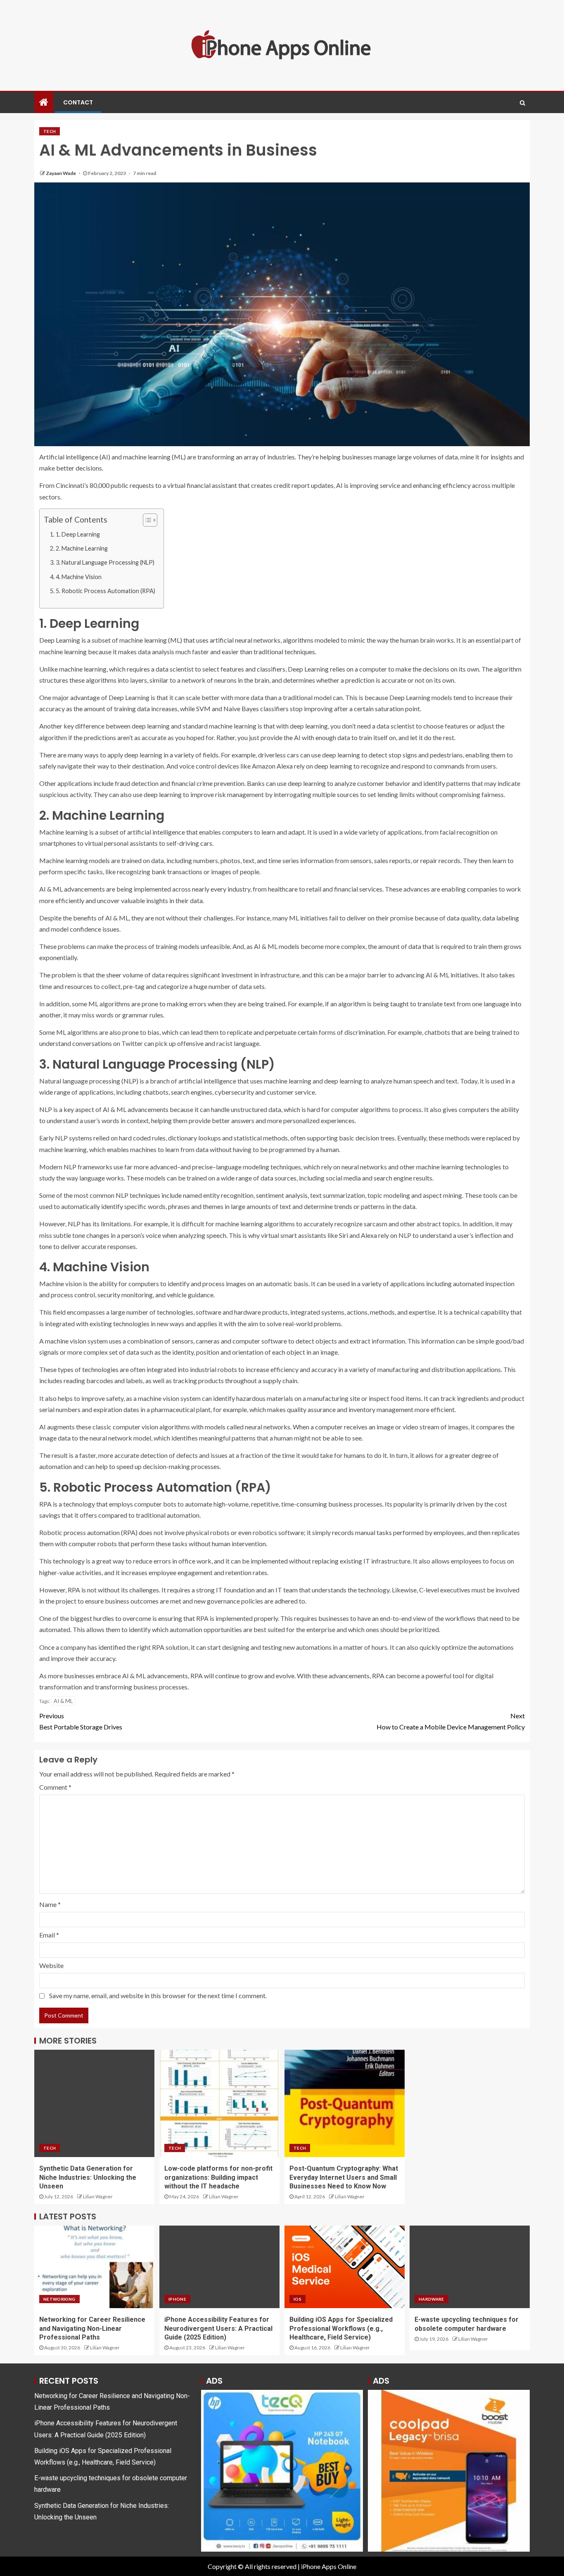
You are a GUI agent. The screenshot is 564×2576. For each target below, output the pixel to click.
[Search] (523, 103)
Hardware (431, 2299)
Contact (78, 102)
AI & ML (63, 1701)
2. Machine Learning (82, 548)
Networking (59, 2299)
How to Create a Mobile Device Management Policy (451, 1721)
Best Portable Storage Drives (81, 1721)
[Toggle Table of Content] (146, 520)
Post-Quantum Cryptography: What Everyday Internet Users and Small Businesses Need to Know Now (344, 2177)
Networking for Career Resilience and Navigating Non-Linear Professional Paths (92, 2328)
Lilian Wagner (98, 2196)
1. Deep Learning (78, 534)
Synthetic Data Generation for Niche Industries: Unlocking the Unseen (88, 2177)
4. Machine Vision (79, 577)
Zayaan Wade (61, 173)
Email (49, 1935)
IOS (297, 2299)
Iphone (177, 2299)
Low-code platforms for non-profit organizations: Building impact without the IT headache (218, 2177)
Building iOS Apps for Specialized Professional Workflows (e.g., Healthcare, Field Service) (341, 2328)
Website (51, 1965)
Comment (55, 1787)
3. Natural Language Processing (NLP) (105, 562)
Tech (50, 131)
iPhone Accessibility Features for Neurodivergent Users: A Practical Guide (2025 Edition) (218, 2328)
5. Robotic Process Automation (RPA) (105, 591)
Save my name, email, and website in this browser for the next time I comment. (158, 1995)
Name (50, 1904)
